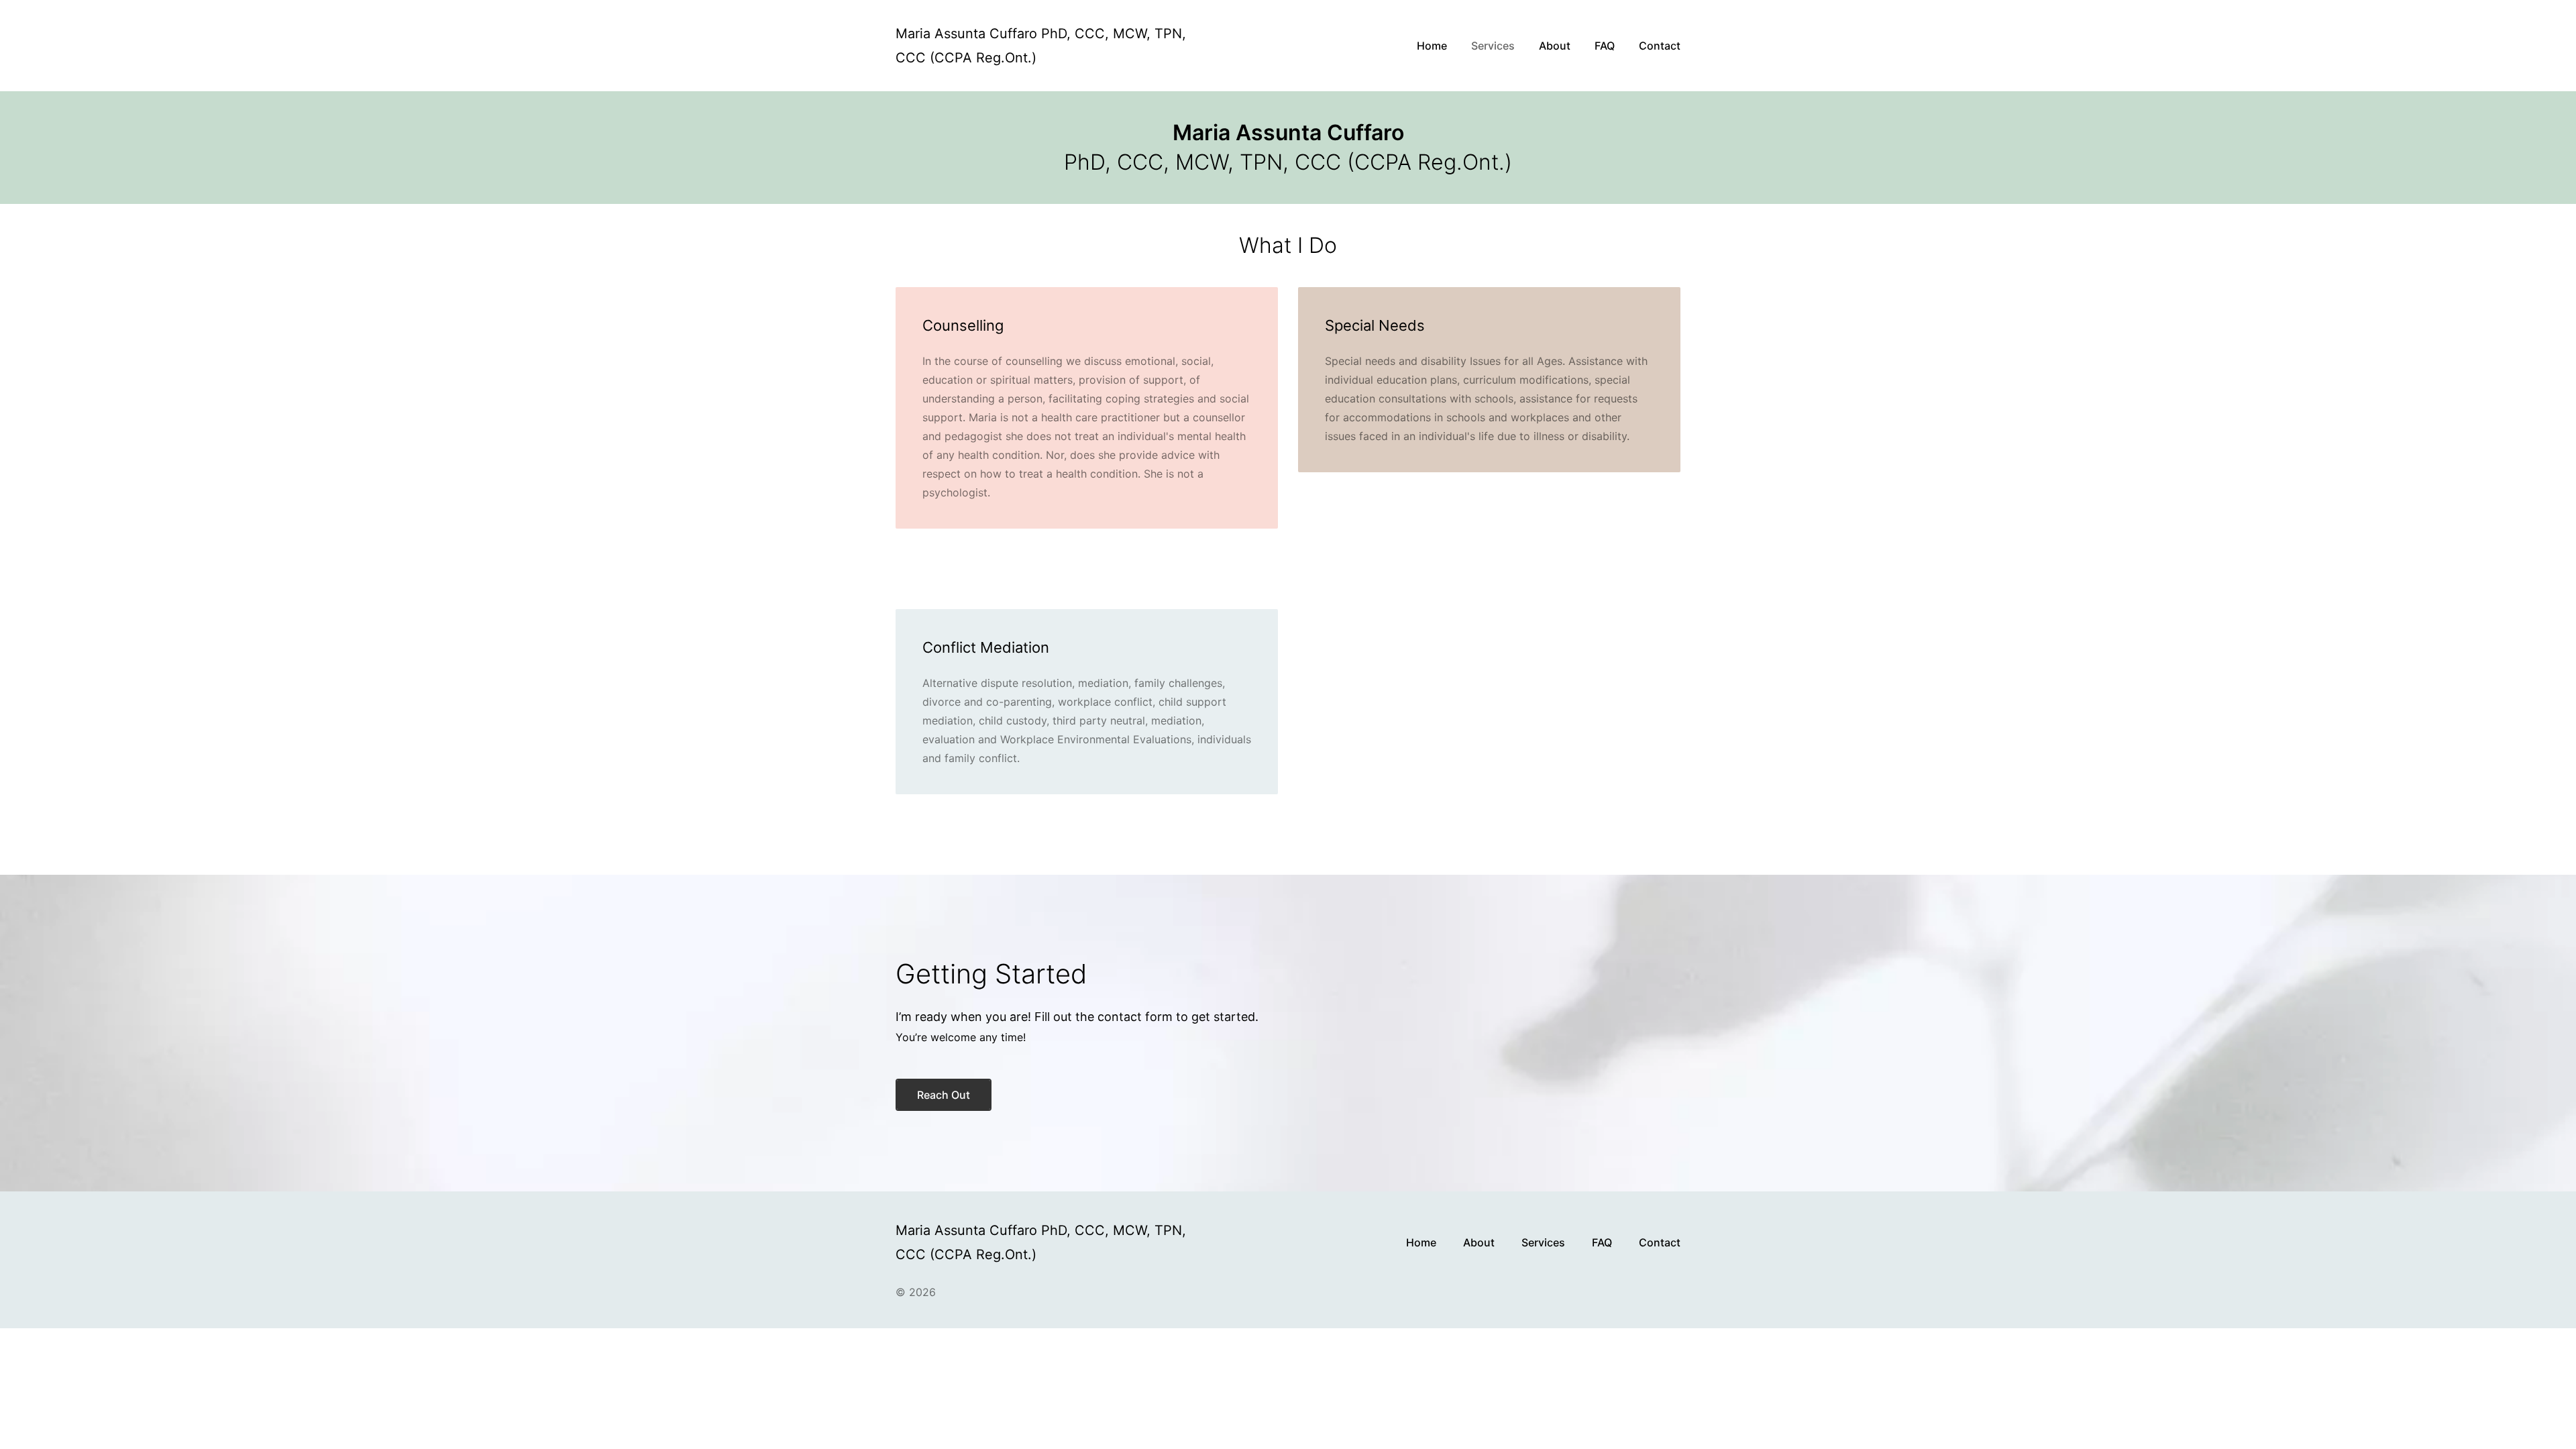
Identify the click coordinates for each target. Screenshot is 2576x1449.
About (1479, 1242)
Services (1543, 1242)
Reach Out (944, 1095)
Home (1421, 1242)
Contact (1660, 1242)
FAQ (1602, 1242)
